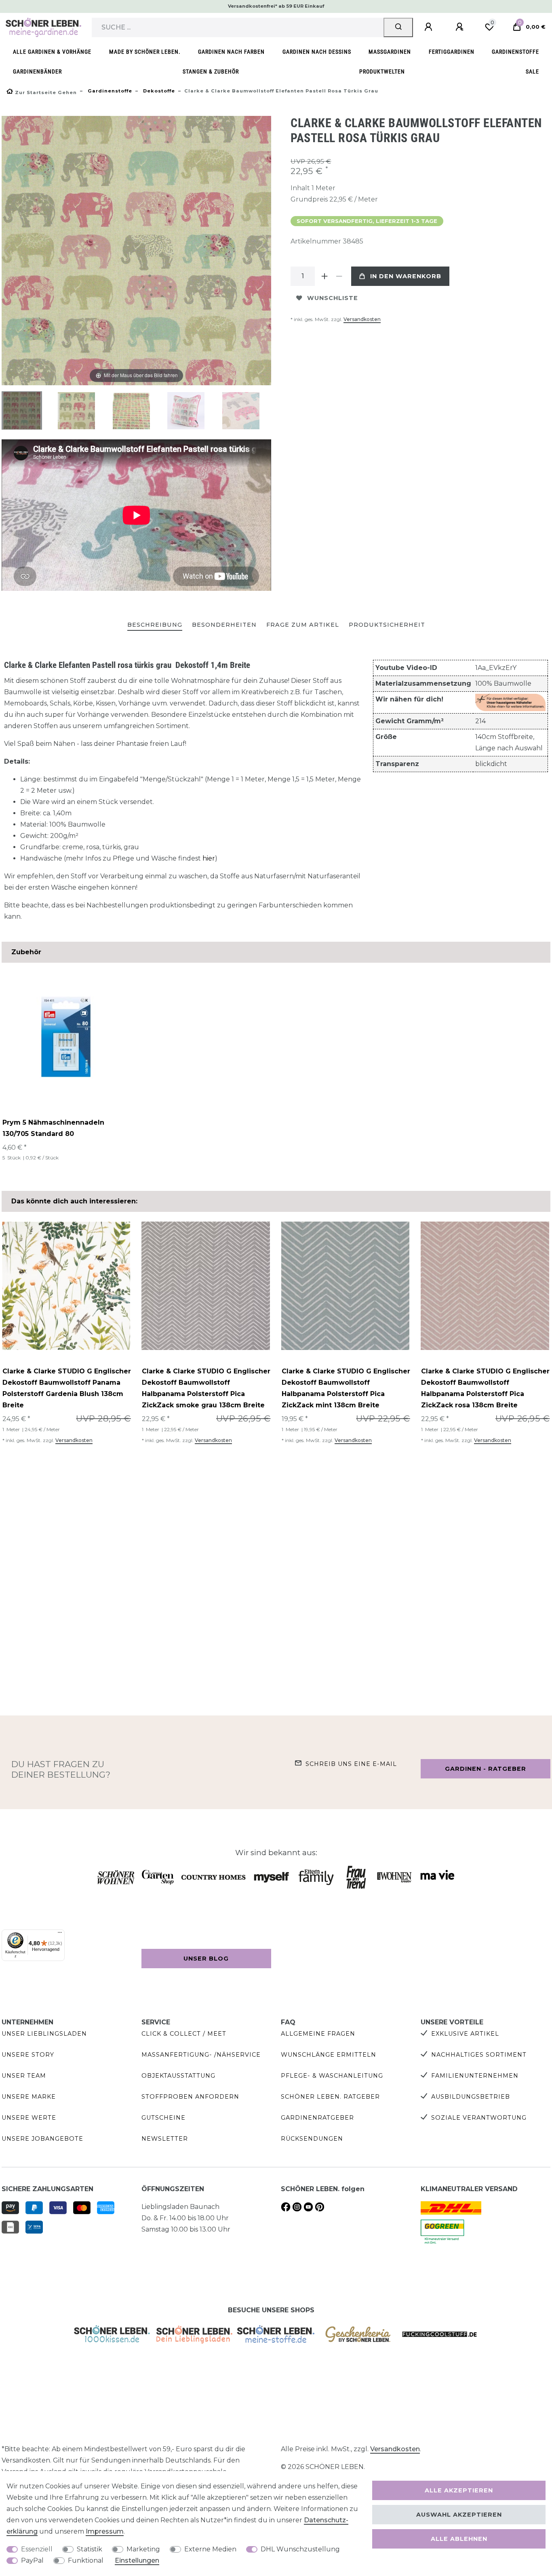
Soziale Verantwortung (479, 2118)
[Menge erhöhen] (324, 276)
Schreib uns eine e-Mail (351, 1764)
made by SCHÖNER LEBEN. (145, 52)
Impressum (105, 2531)
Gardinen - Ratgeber (486, 1769)
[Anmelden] (430, 27)
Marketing (143, 2549)
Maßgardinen (390, 52)
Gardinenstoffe (515, 52)
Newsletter (165, 2139)
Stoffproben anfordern (190, 2097)
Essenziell (37, 2549)
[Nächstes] (265, 251)
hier (209, 858)
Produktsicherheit (387, 625)
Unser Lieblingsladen (44, 2034)
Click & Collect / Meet (184, 2034)
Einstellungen (137, 2560)
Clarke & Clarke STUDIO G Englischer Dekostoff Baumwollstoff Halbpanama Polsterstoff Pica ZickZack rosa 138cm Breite (485, 1388)
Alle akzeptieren (459, 2490)
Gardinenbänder (37, 72)
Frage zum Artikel (303, 625)
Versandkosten (362, 319)
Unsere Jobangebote (42, 2139)
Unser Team (24, 2076)
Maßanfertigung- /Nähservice (201, 2055)
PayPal (32, 2560)
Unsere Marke (29, 2097)
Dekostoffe (158, 91)
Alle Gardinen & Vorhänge (52, 52)
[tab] (155, 625)
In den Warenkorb (406, 276)
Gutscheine (163, 2118)
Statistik (90, 2549)
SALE (532, 72)
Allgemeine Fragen (318, 2034)
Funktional (86, 2560)
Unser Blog (206, 1959)
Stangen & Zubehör (211, 72)
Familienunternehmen (475, 2076)
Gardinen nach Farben (231, 52)
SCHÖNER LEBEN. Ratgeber (330, 2097)
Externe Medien (210, 2549)
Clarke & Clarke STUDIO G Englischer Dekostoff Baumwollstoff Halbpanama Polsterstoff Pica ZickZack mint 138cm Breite (346, 1388)
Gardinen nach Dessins (317, 52)
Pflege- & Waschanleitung (332, 2076)
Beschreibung (155, 625)
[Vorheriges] (8, 251)
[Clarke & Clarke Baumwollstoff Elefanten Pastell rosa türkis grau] (22, 411)
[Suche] (398, 27)
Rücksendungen (312, 2139)
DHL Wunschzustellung (300, 2549)
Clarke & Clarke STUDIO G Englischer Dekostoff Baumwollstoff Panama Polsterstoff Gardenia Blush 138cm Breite (67, 1388)
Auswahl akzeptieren (459, 2515)
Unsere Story (28, 2055)
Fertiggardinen (452, 52)
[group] (66, 1286)
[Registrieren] (461, 27)
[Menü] (60, 1934)
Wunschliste (333, 298)
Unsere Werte (29, 2118)
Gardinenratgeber (317, 2118)
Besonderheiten (224, 625)
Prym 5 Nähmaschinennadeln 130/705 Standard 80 (53, 1128)
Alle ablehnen (459, 2539)
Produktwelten (382, 72)
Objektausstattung (178, 2076)
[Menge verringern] (339, 276)
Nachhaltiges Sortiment (479, 2055)
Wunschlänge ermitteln (329, 2055)
